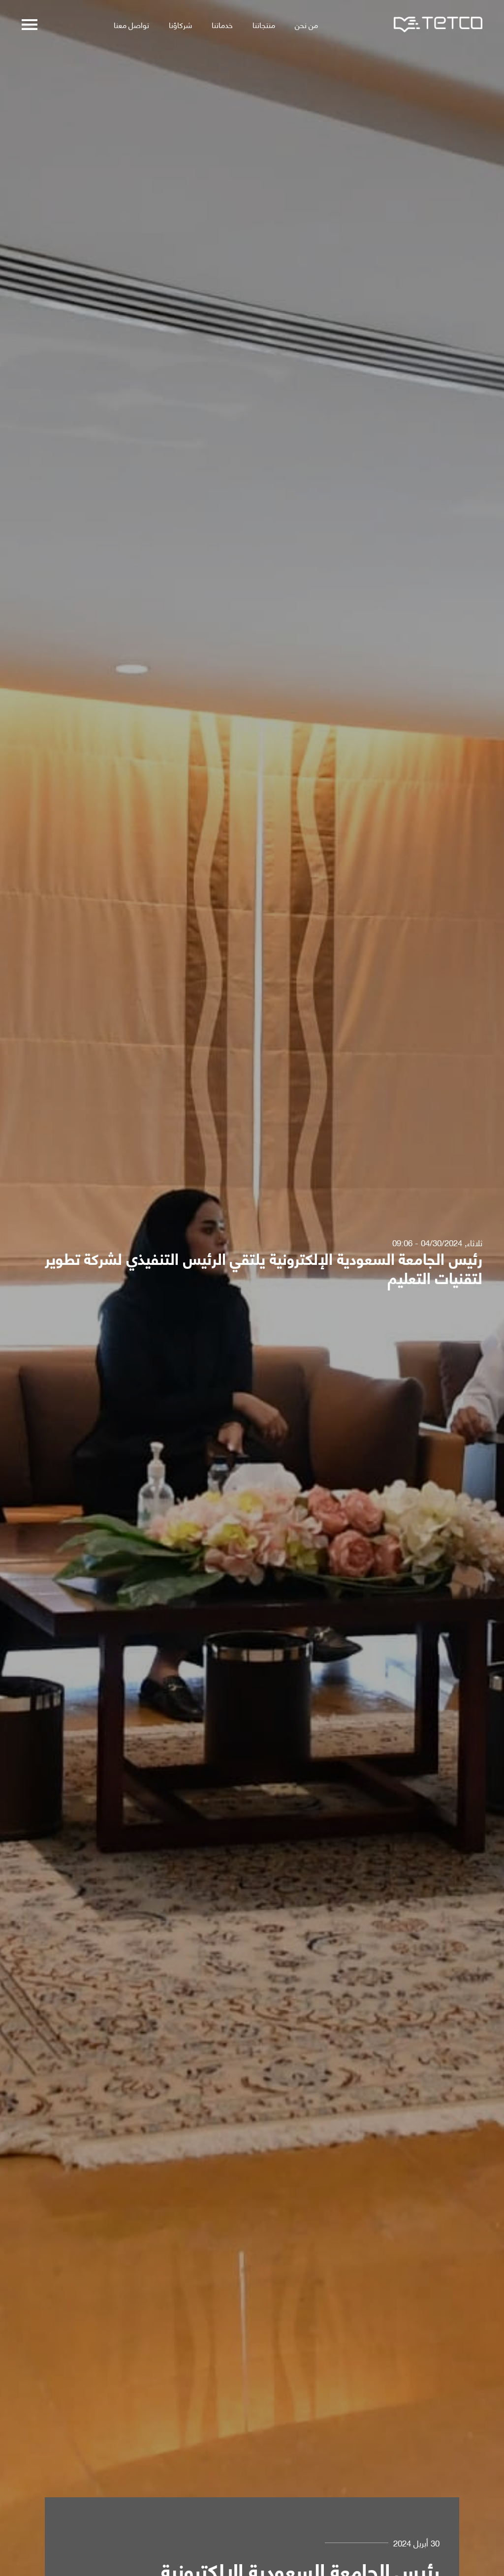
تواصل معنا (131, 24)
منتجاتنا (264, 24)
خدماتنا (222, 24)
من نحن (306, 24)
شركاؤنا (180, 24)
